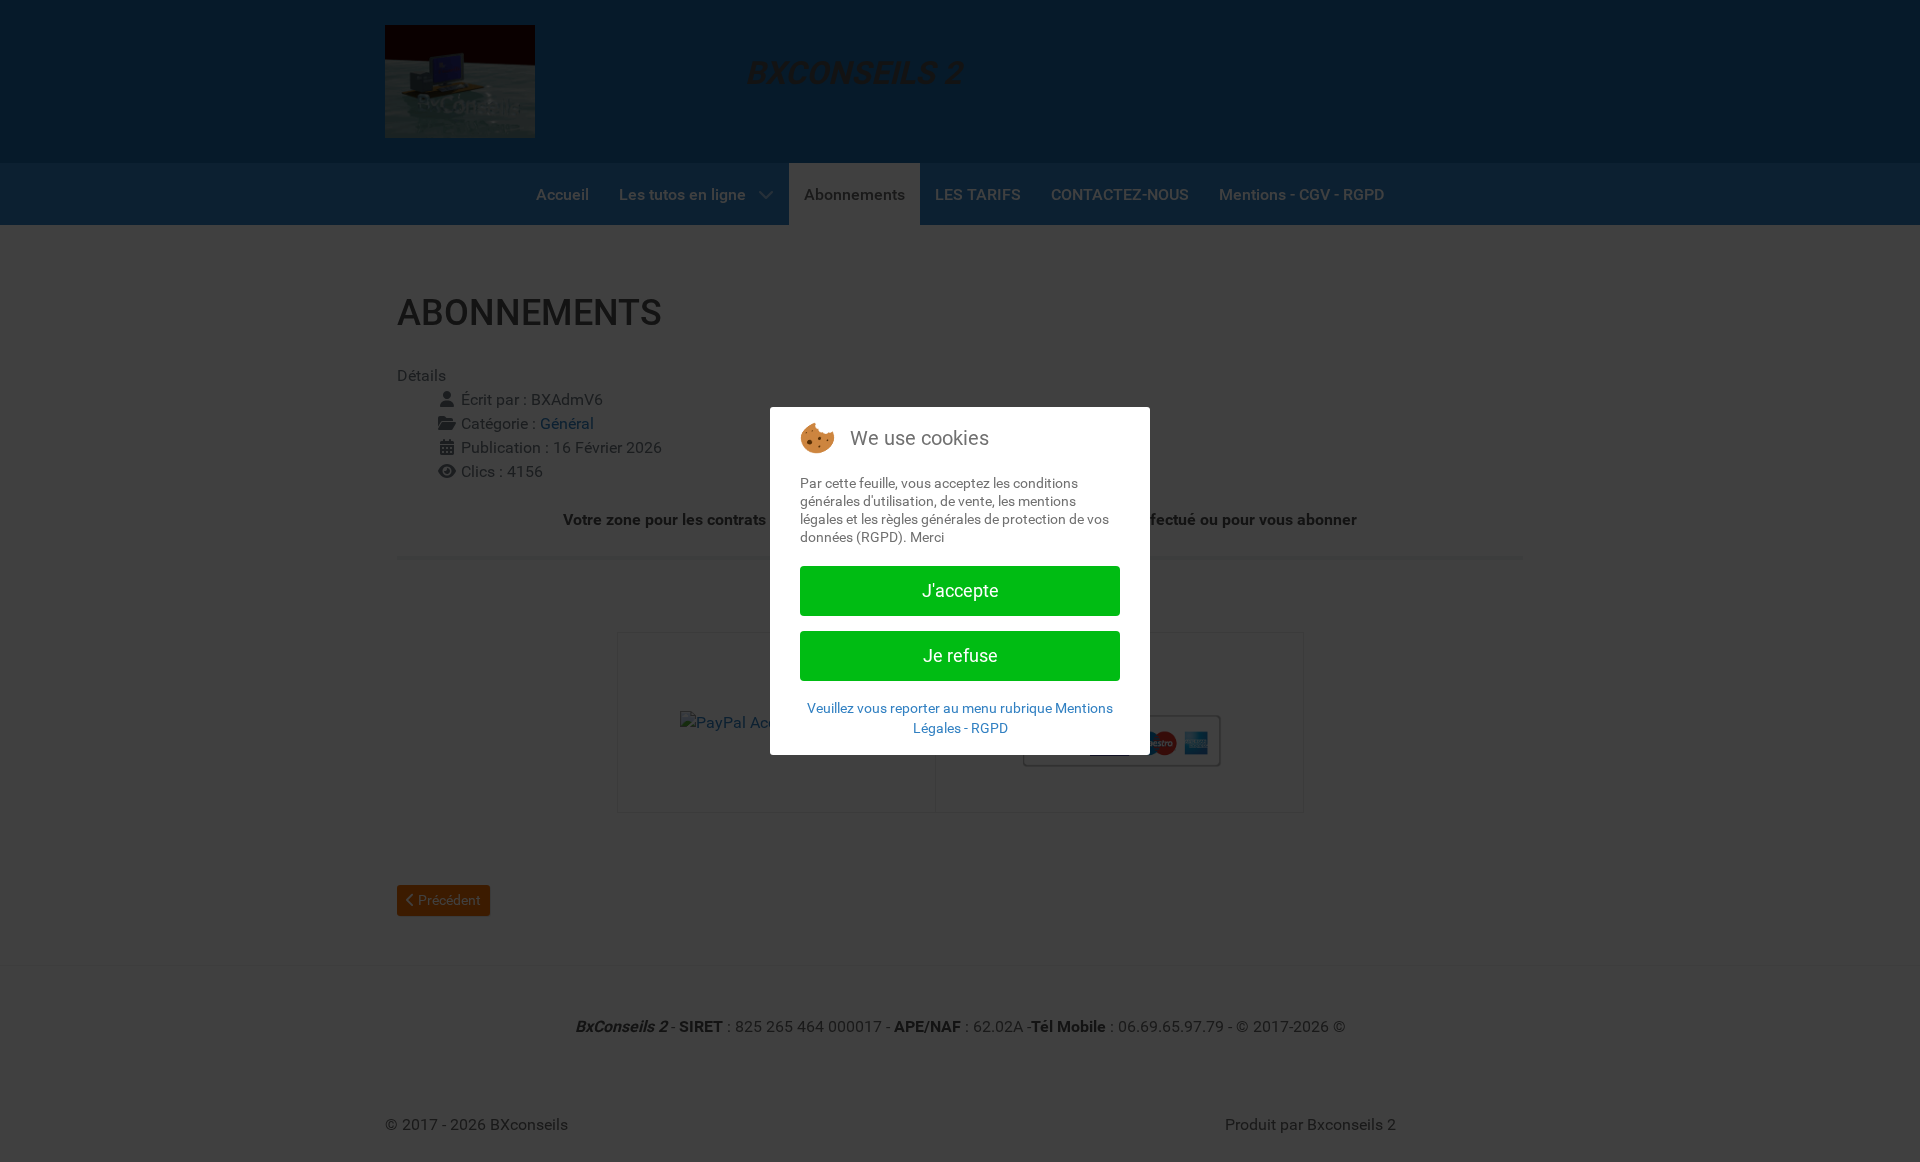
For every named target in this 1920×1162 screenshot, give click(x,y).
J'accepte (960, 590)
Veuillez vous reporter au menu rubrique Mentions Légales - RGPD (960, 718)
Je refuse (960, 655)
